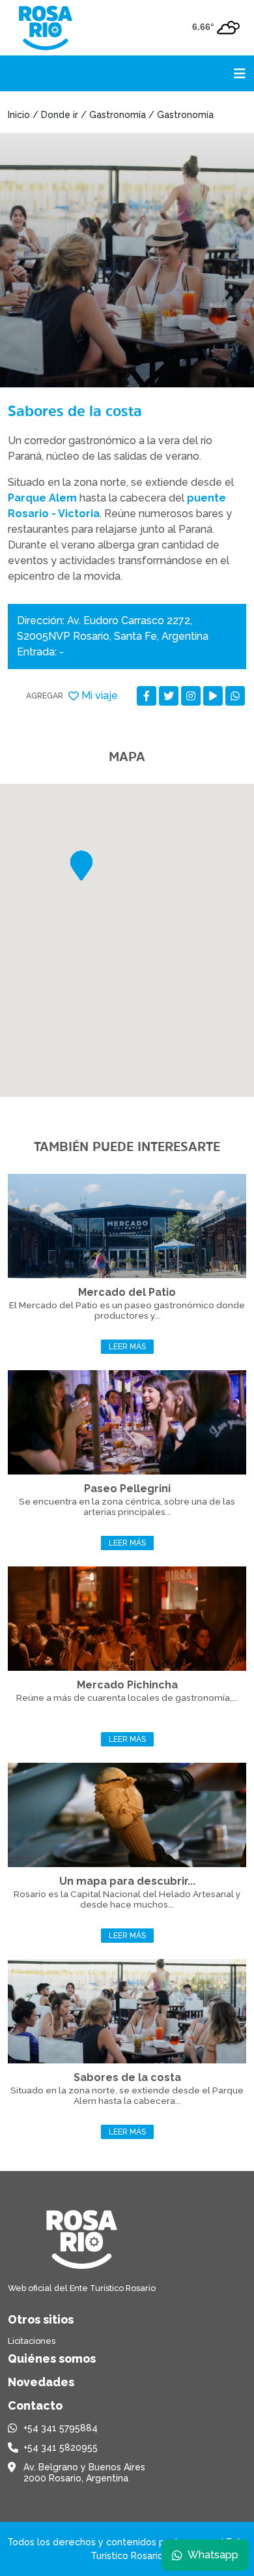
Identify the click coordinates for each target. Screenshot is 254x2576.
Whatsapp (213, 2555)
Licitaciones (32, 2341)
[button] (81, 866)
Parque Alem (42, 498)
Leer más (127, 1347)
